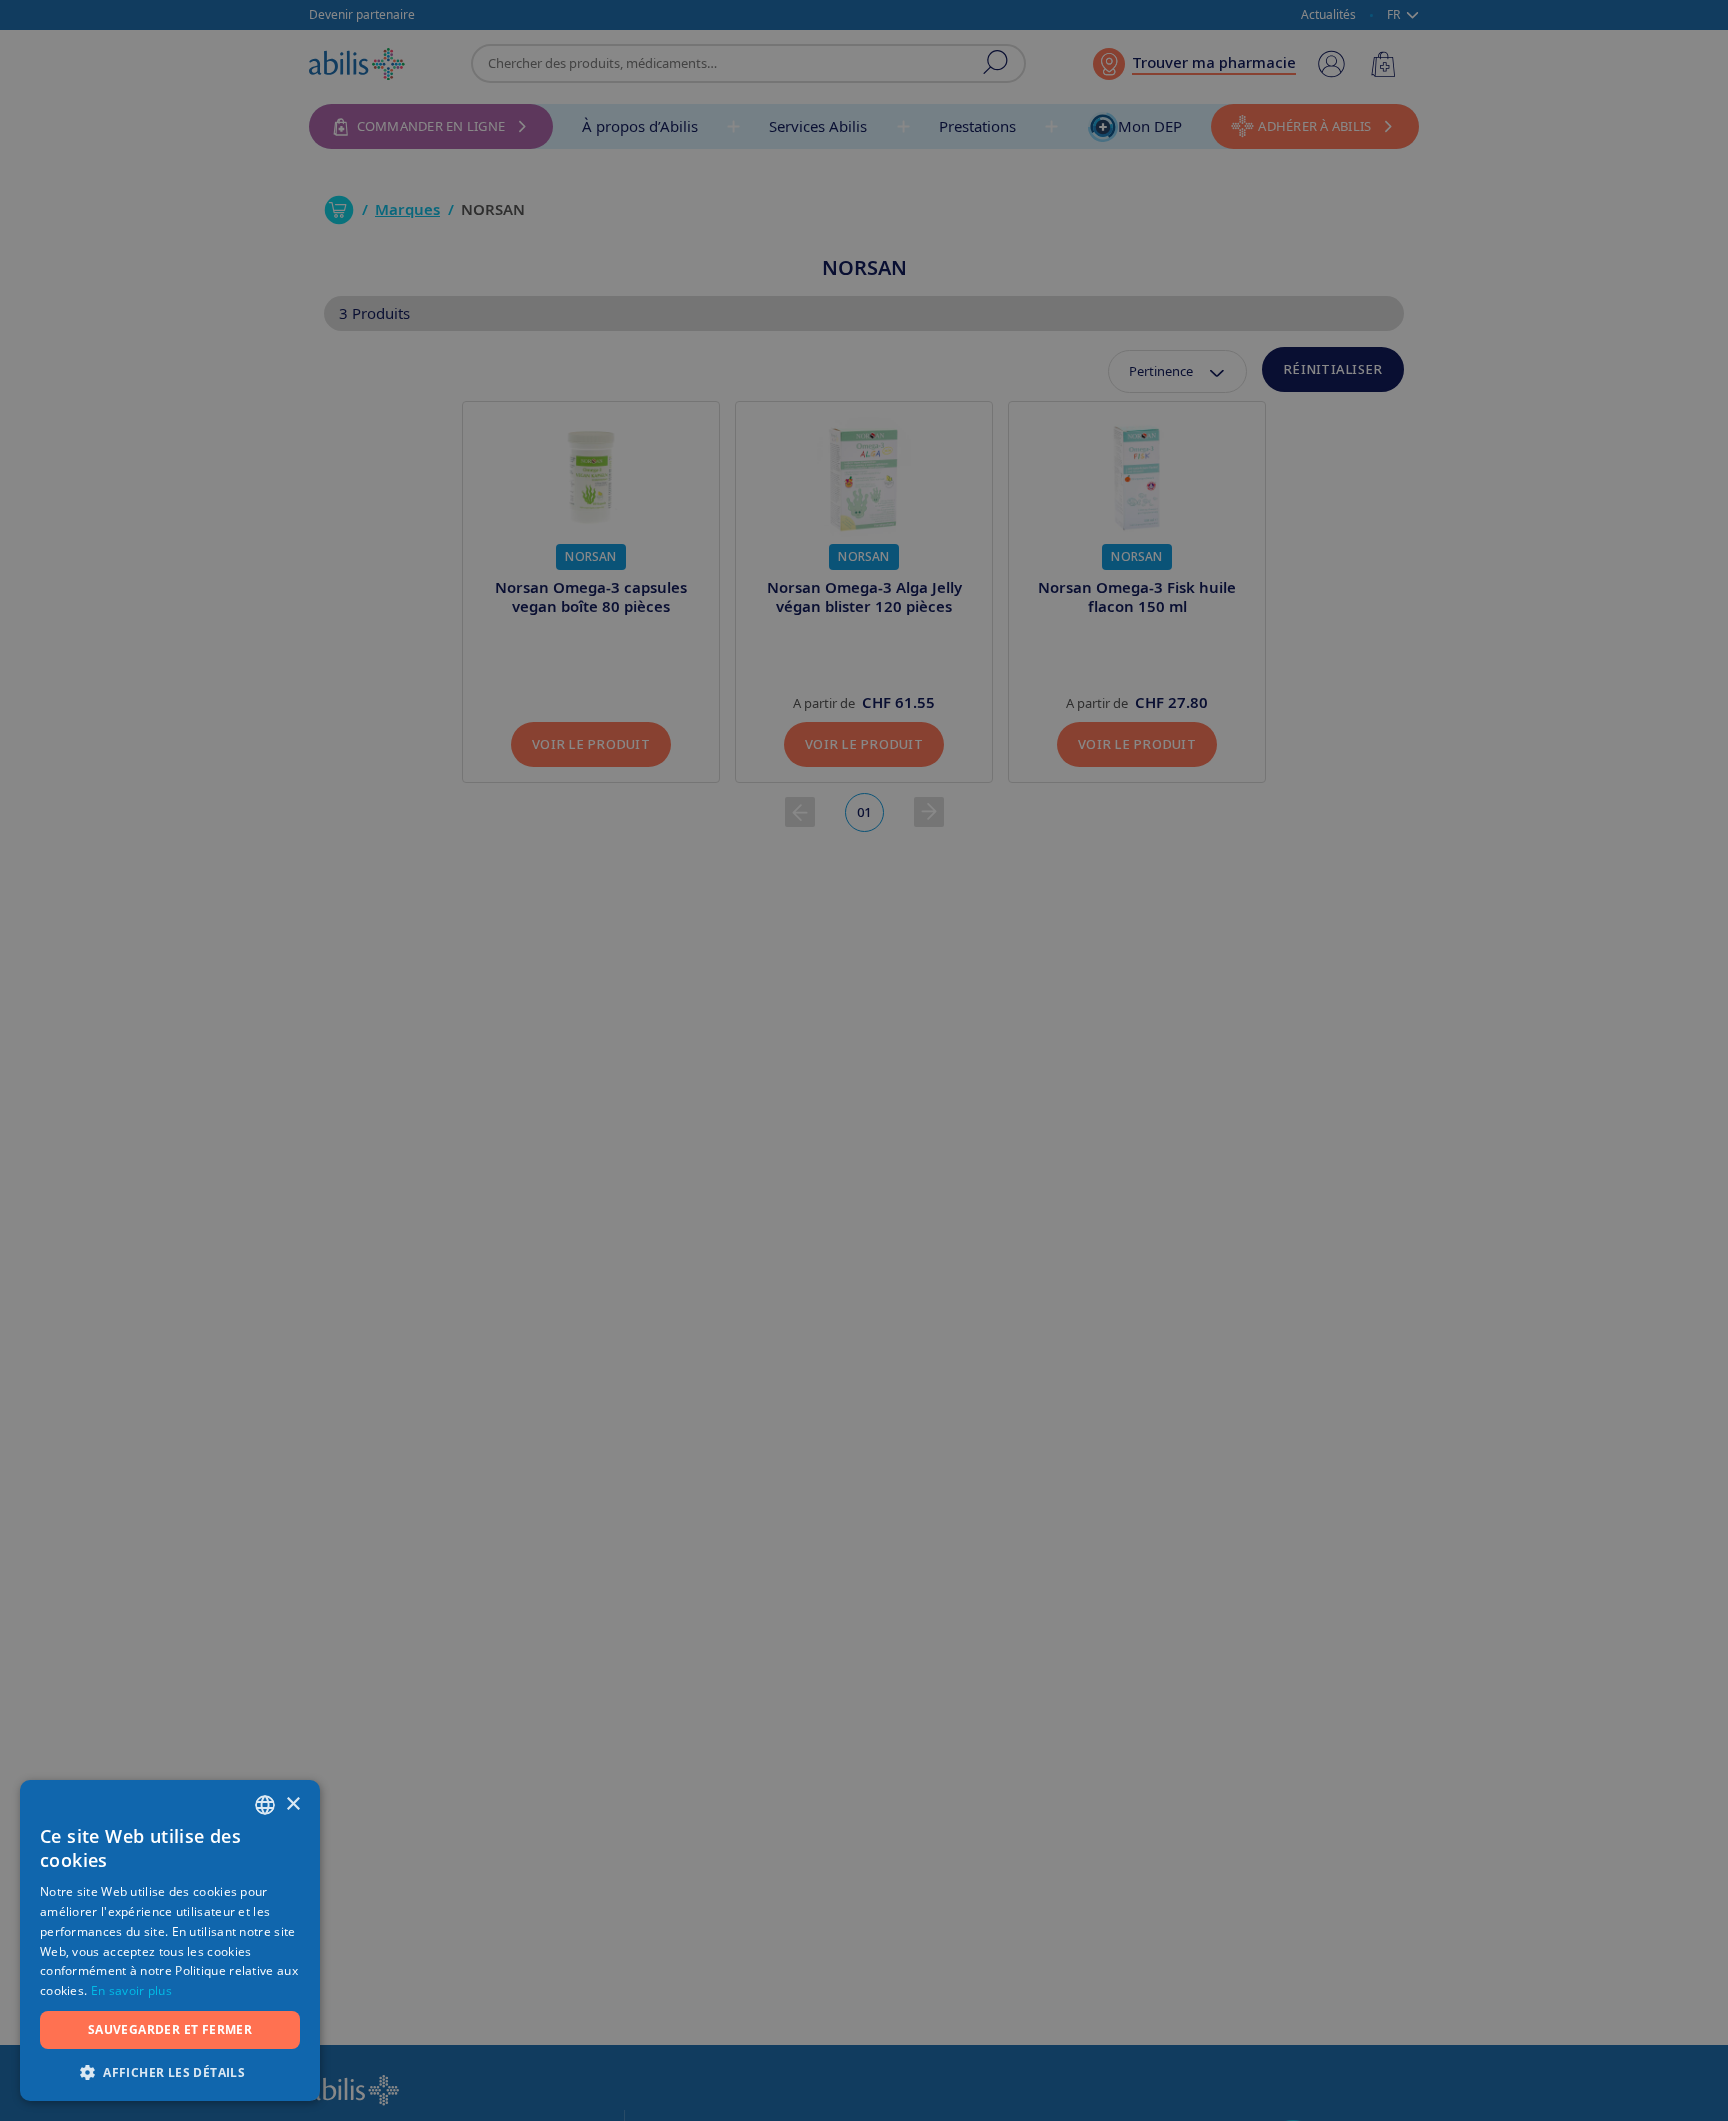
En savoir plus (131, 1990)
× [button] (292, 1804)
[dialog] (864, 1060)
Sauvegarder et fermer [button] (170, 2029)
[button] (170, 2071)
